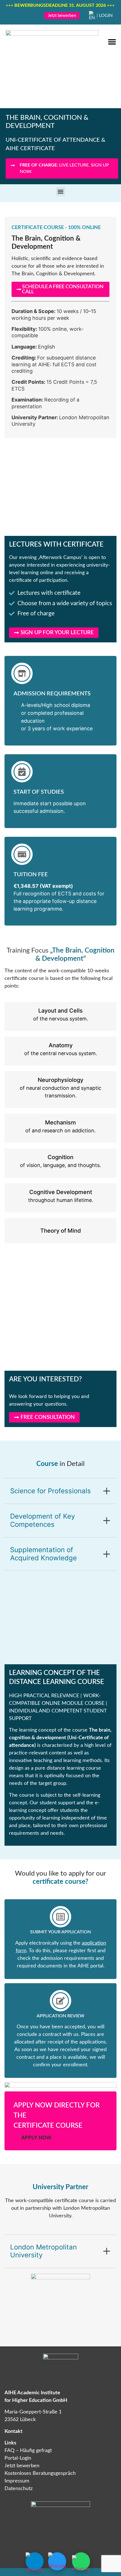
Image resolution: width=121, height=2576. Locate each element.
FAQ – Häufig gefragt (28, 2451)
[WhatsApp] (81, 2561)
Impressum (17, 2481)
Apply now (36, 2137)
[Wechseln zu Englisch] (92, 15)
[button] (112, 42)
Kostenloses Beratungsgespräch (40, 2473)
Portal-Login (18, 2458)
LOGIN (106, 15)
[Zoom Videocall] (57, 2561)
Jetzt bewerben (22, 2466)
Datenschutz (19, 2489)
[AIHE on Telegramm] (35, 2561)
